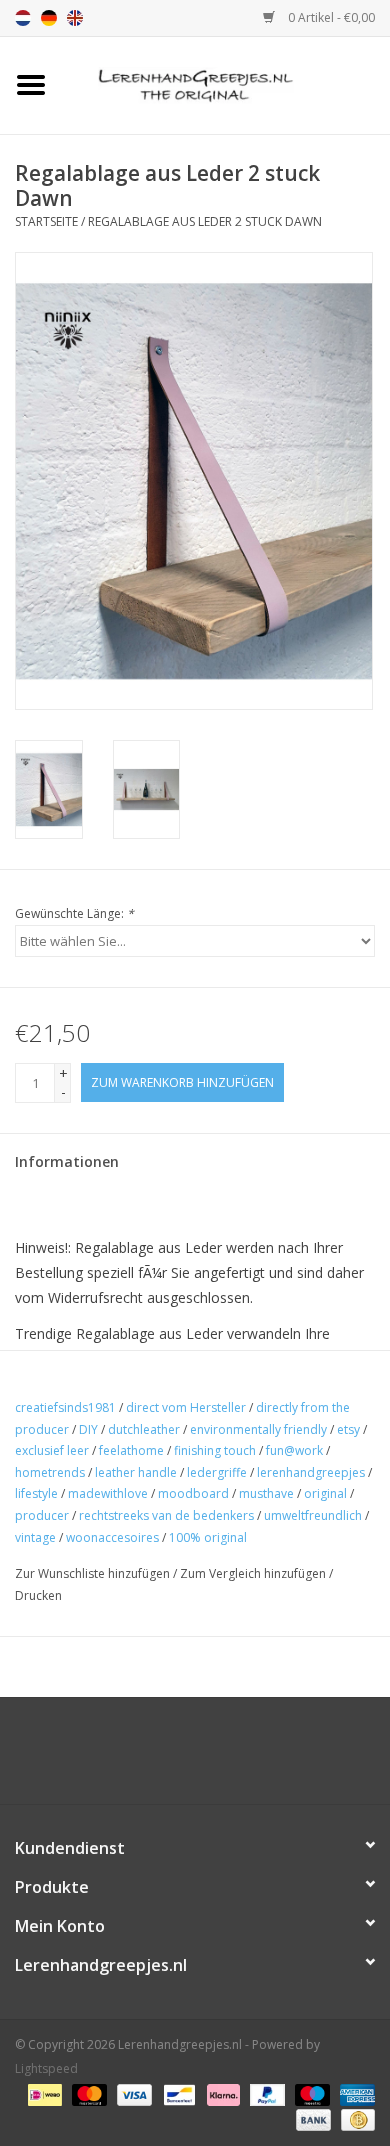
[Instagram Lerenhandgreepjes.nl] (213, 1758)
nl (23, 18)
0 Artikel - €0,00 (330, 17)
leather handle (136, 1472)
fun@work (294, 1450)
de (49, 18)
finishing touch (215, 1450)
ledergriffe (217, 1472)
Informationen (67, 1161)
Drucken (38, 1595)
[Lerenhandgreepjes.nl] (226, 83)
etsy (348, 1429)
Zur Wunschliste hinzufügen (92, 1573)
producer (42, 1515)
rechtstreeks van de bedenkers (166, 1515)
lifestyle (36, 1493)
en (75, 18)
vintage (35, 1537)
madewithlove (108, 1493)
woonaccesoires (112, 1537)
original (325, 1493)
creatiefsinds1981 (65, 1407)
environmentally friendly (258, 1429)
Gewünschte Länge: (74, 913)
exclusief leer (52, 1450)
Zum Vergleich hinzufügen (254, 1573)
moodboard (193, 1493)
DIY (88, 1429)
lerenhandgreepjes (311, 1472)
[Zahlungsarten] (43, 2093)
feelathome (131, 1450)
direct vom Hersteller (186, 1407)
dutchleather (144, 1429)
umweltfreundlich (313, 1515)
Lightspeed (46, 2068)
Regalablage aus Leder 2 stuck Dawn (205, 221)
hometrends (50, 1472)
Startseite (46, 221)
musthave (266, 1493)
